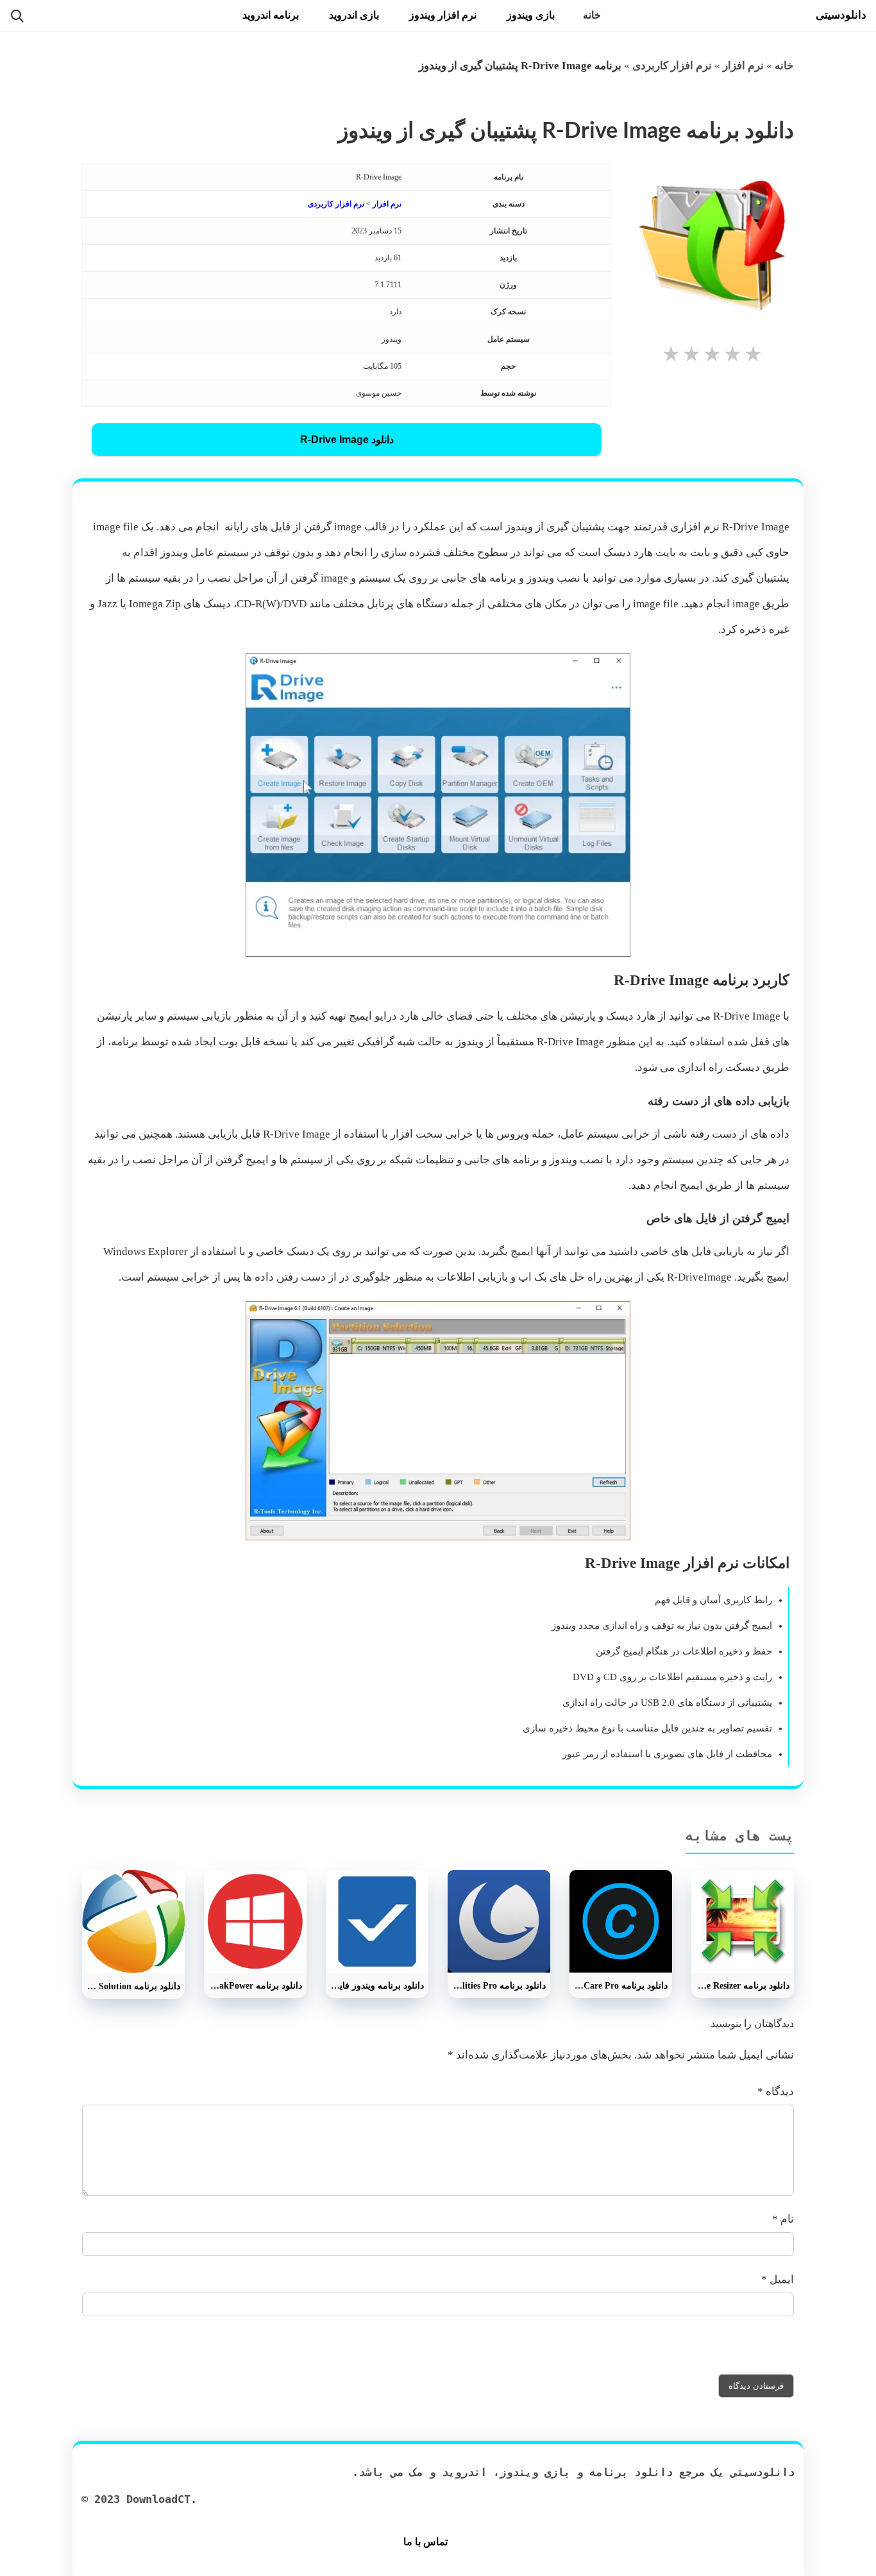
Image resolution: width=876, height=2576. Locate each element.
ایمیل (778, 2279)
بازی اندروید (354, 15)
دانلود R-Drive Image (347, 440)
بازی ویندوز (531, 15)
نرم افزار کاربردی (672, 66)
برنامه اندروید (271, 15)
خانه (592, 15)
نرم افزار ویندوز (443, 15)
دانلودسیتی (841, 15)
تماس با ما (425, 2542)
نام (783, 2219)
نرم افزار (743, 66)
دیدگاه (776, 2092)
